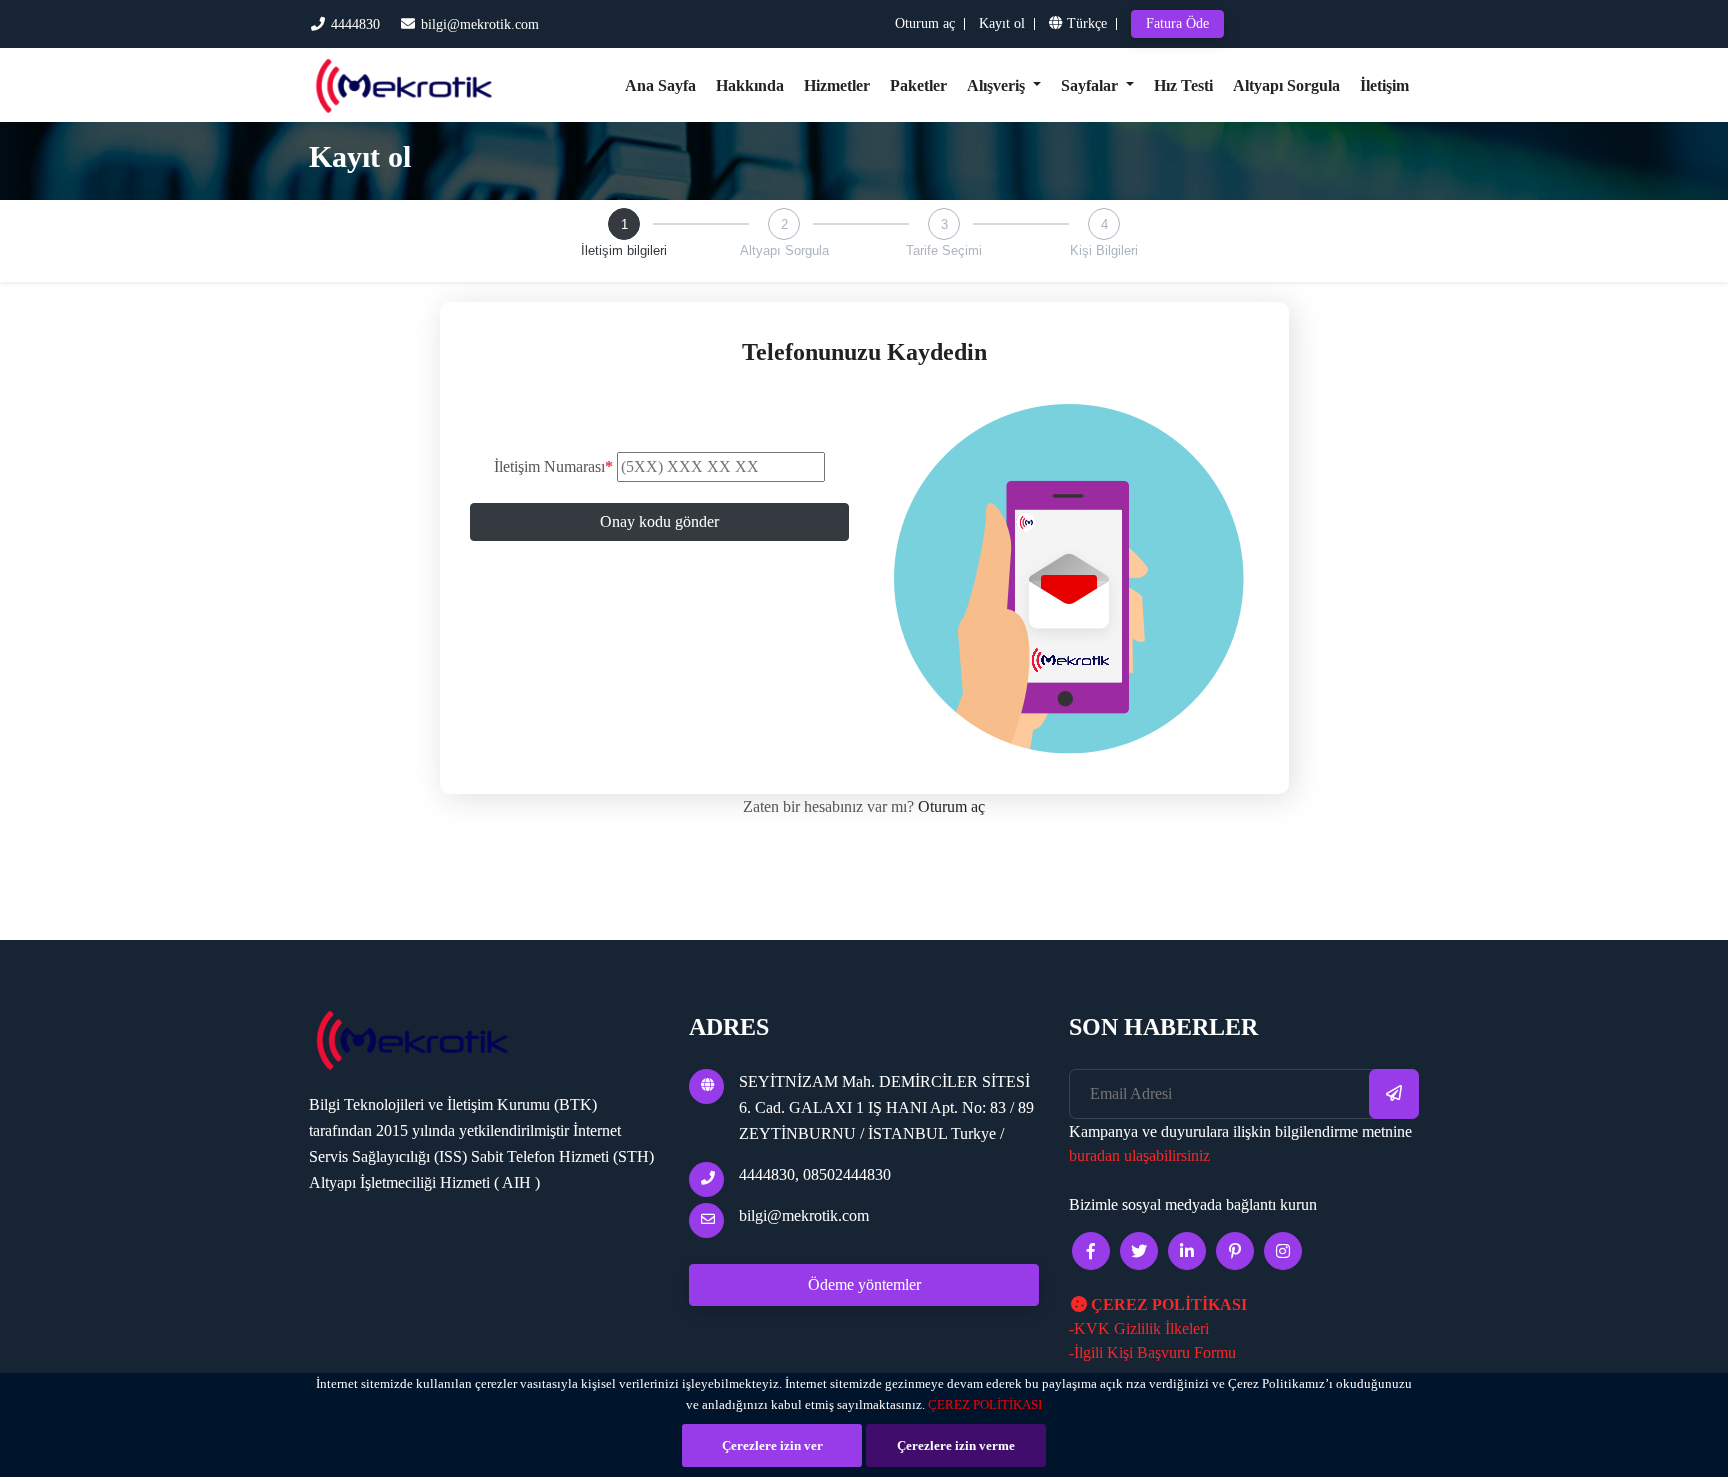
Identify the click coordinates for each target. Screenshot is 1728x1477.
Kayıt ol (1002, 23)
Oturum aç (925, 23)
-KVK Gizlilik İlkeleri (1139, 1328)
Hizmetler (837, 85)
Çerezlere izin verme (956, 1445)
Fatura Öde (1177, 23)
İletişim (1384, 85)
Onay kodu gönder (659, 521)
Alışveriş (998, 85)
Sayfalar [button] (1091, 85)
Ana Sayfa (660, 85)
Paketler (918, 85)
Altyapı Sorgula (1286, 85)
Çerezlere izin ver (772, 1445)
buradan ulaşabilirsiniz (1139, 1155)
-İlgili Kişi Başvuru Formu (1152, 1352)
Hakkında (750, 85)
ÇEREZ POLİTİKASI (985, 1404)
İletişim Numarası (553, 466)
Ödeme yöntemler (864, 1284)
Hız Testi (1183, 85)
